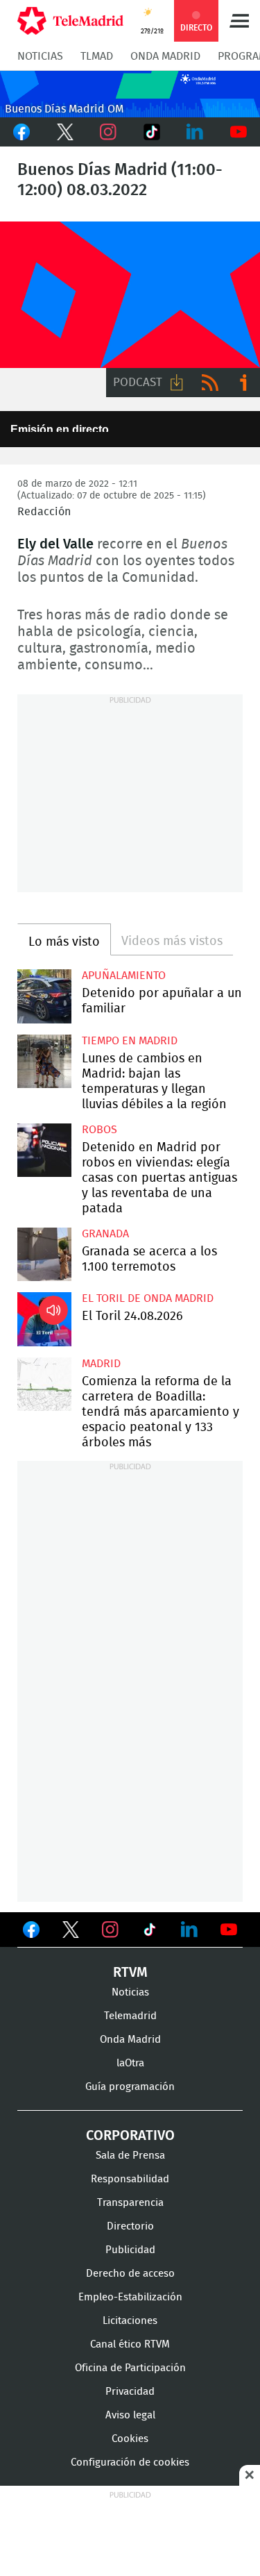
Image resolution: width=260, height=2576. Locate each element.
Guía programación (130, 2087)
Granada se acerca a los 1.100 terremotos (44, 1255)
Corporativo (130, 2136)
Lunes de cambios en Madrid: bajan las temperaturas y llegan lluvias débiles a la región (44, 1062)
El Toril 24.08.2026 (44, 1319)
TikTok (152, 132)
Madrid (101, 1364)
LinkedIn (195, 132)
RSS (210, 383)
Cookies (130, 2439)
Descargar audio (177, 383)
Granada (105, 1234)
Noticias (40, 56)
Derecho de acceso (130, 2274)
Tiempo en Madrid (130, 1041)
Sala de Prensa (130, 2156)
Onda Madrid (165, 56)
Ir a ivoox (243, 383)
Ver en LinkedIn (189, 1930)
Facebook (22, 132)
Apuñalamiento (124, 976)
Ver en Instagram (110, 1930)
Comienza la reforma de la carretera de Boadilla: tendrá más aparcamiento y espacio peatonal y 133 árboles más (44, 1385)
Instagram (109, 132)
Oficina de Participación (130, 2368)
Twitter (66, 132)
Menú (239, 21)
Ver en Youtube (229, 1930)
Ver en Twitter (71, 1932)
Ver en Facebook (31, 1932)
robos (99, 1130)
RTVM (130, 1973)
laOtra (130, 2063)
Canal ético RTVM (130, 2344)
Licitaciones (130, 2321)
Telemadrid (130, 2016)
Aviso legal (130, 2415)
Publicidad (130, 2250)
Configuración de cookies (130, 2462)
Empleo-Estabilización (130, 2297)
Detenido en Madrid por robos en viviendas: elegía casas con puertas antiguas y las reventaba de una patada (44, 1151)
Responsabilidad (130, 2179)
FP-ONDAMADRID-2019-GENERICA (130, 295)
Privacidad (130, 2392)
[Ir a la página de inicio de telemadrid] (70, 21)
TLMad (97, 56)
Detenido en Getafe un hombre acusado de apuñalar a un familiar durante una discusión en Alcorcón (44, 996)
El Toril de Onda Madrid (148, 1298)
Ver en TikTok (150, 1932)
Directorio (130, 2226)
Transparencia (130, 2203)
